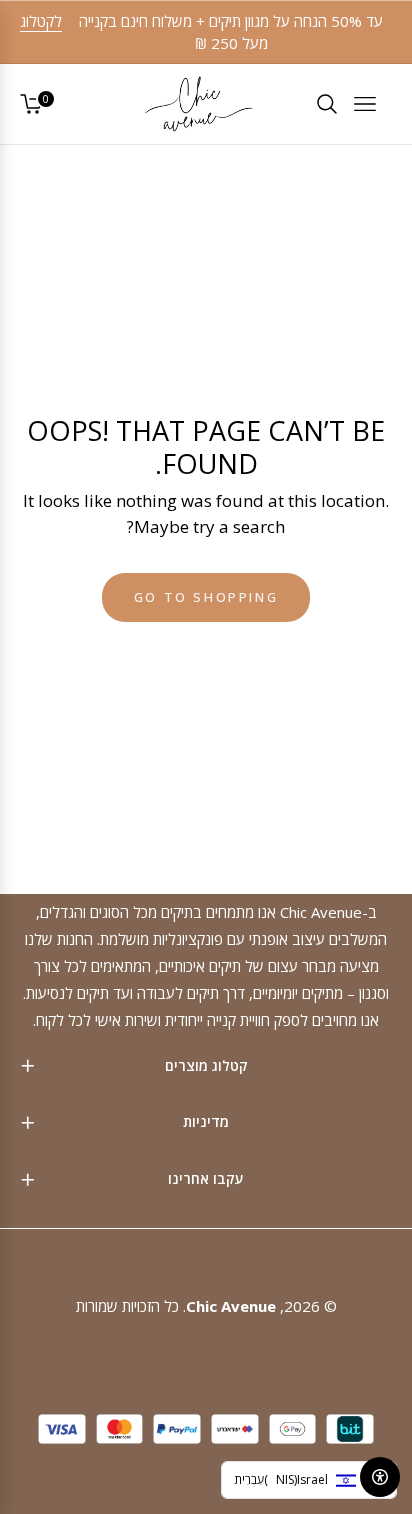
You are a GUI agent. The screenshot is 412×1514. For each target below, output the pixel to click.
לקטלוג (41, 21)
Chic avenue (231, 1306)
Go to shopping (206, 597)
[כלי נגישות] (380, 1477)
